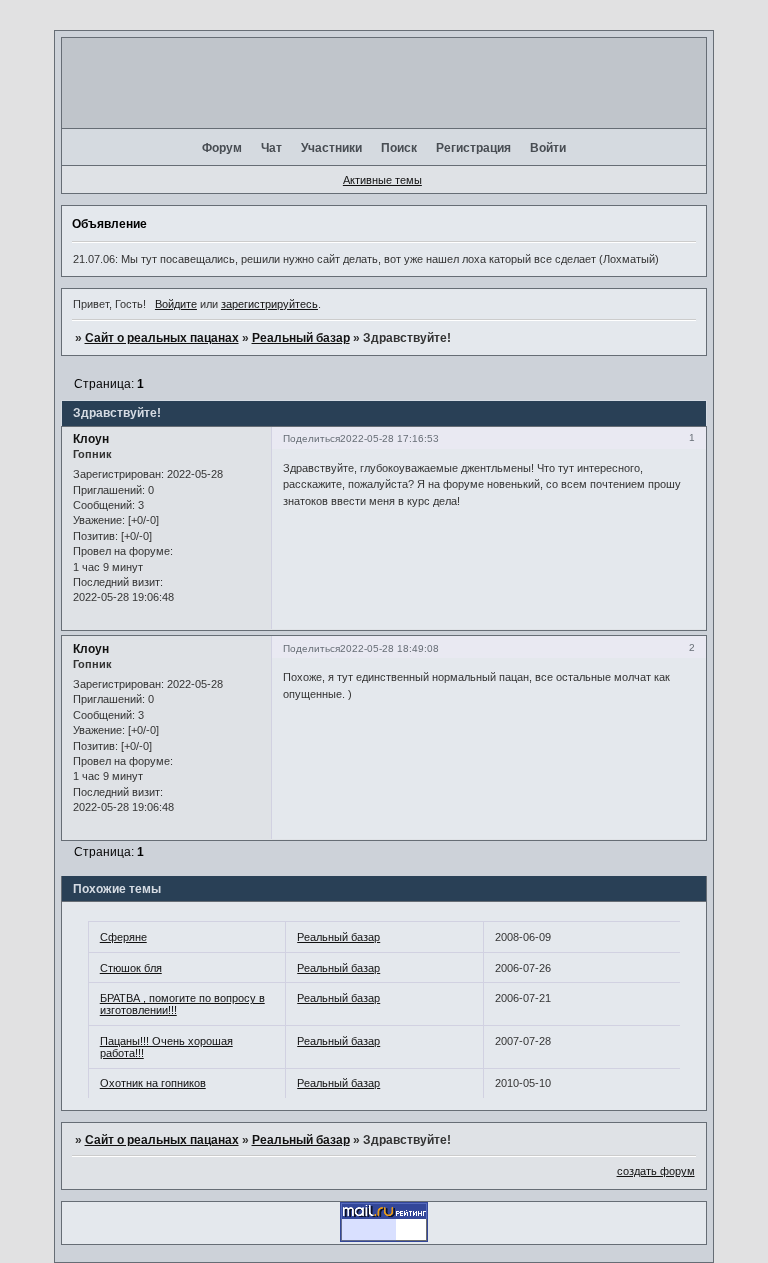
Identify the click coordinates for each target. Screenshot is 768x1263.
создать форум (656, 1171)
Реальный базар (301, 338)
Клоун (91, 439)
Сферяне (123, 937)
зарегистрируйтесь (269, 304)
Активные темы (382, 180)
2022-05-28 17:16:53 (389, 438)
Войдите (176, 304)
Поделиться (311, 438)
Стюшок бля (131, 968)
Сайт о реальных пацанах (162, 338)
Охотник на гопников (153, 1083)
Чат (271, 148)
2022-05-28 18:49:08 (389, 648)
